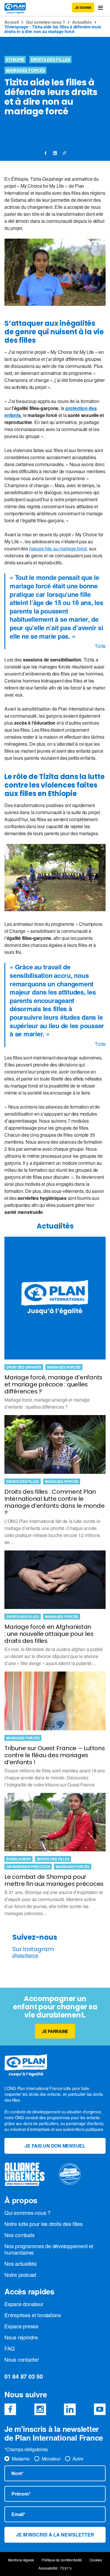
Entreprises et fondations (33, 2315)
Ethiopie (15, 59)
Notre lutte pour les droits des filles (44, 2224)
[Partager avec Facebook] (46, 153)
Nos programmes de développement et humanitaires (49, 2249)
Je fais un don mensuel (55, 2146)
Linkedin (70, 2409)
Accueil (12, 22)
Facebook (10, 2409)
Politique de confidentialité (62, 2560)
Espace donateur (24, 2304)
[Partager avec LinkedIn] (55, 153)
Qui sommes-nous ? (45, 22)
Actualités (82, 22)
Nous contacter (22, 2359)
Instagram (40, 2409)
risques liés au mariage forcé (58, 548)
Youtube (100, 2409)
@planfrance (25, 1955)
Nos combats (19, 2235)
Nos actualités (21, 2263)
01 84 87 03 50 (24, 2376)
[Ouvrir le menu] (100, 8)
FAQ (9, 2348)
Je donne (83, 7)
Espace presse (21, 2326)
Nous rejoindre (21, 2337)
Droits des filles (50, 59)
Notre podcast (20, 2275)
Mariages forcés (25, 70)
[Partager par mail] (64, 153)
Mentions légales (21, 2560)
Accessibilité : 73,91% (55, 2568)
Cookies (96, 2560)
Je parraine (55, 2031)
